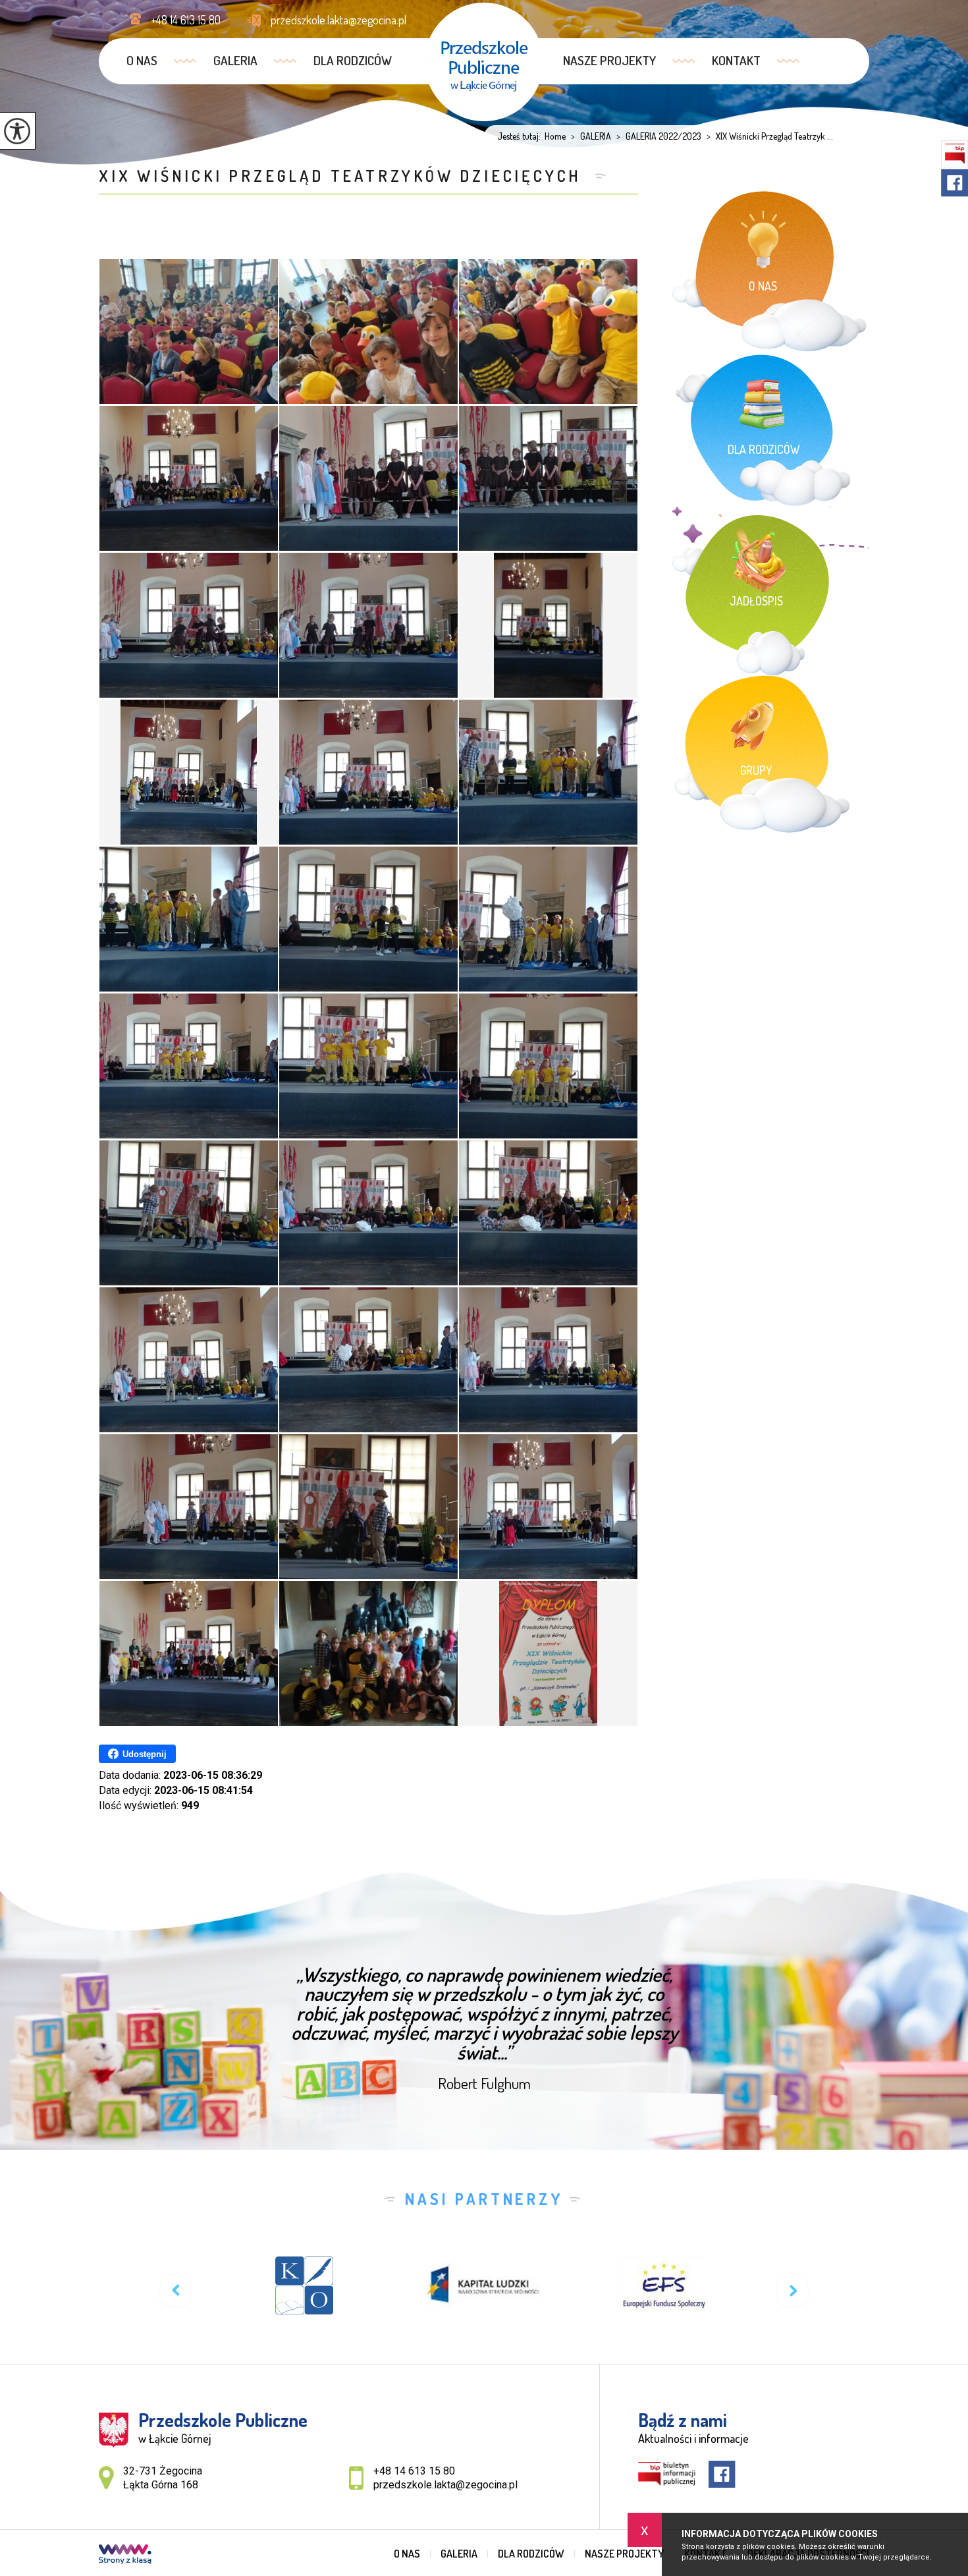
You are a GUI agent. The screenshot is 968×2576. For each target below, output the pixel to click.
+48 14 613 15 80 (186, 20)
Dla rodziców (353, 60)
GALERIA (235, 60)
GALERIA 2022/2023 (659, 136)
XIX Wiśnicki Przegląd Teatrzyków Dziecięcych (343, 176)
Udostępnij (145, 1754)
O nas (142, 60)
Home (555, 136)
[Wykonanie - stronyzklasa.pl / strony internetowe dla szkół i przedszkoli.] (125, 2556)
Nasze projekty (609, 60)
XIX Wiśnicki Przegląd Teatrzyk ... (770, 136)
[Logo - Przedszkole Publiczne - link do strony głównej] (484, 62)
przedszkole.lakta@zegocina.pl (338, 20)
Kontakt (736, 60)
